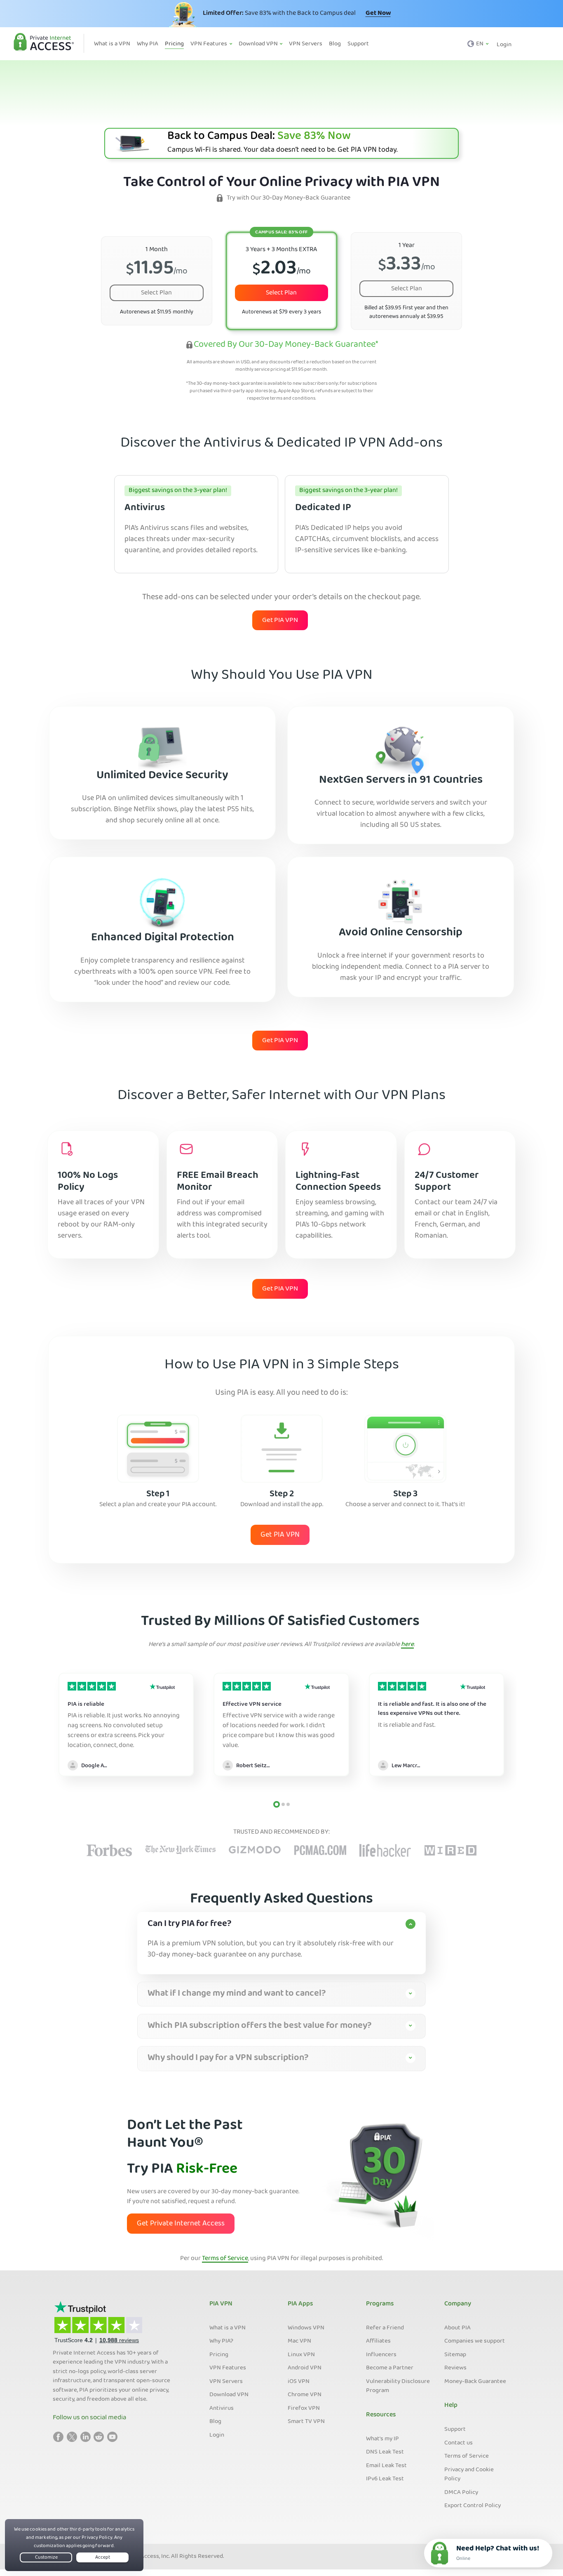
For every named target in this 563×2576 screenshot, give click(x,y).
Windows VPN (306, 2328)
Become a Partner (390, 2368)
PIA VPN (221, 2304)
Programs (380, 2304)
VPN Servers (226, 2382)
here (407, 1645)
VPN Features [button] (209, 44)
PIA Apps (300, 2304)
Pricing (219, 2355)
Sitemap (455, 2355)
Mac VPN (299, 2341)
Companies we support (475, 2341)
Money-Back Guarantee (475, 2382)
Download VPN (229, 2395)
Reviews (455, 2368)
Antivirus (222, 2409)
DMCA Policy (461, 2493)
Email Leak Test (386, 2466)
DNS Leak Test (385, 2452)
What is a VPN (228, 2328)
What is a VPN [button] (112, 44)
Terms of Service (225, 2259)
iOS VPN (299, 2382)
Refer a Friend (385, 2328)
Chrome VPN (305, 2395)
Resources (381, 2415)
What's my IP (382, 2439)
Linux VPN (301, 2355)
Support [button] (358, 44)
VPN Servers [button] (306, 44)
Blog (215, 2422)
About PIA (457, 2328)
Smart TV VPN (306, 2422)
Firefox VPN (304, 2409)
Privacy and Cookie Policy (469, 2475)
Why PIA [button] (148, 44)
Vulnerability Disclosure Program (398, 2386)
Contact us (459, 2443)
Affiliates (378, 2341)
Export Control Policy (473, 2506)
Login (504, 45)
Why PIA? (221, 2341)
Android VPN (305, 2368)
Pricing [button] (174, 44)
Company (458, 2304)
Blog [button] (335, 44)
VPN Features (228, 2368)
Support (455, 2430)
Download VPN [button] (259, 44)
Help (451, 2406)
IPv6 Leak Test (385, 2479)
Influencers (381, 2355)
